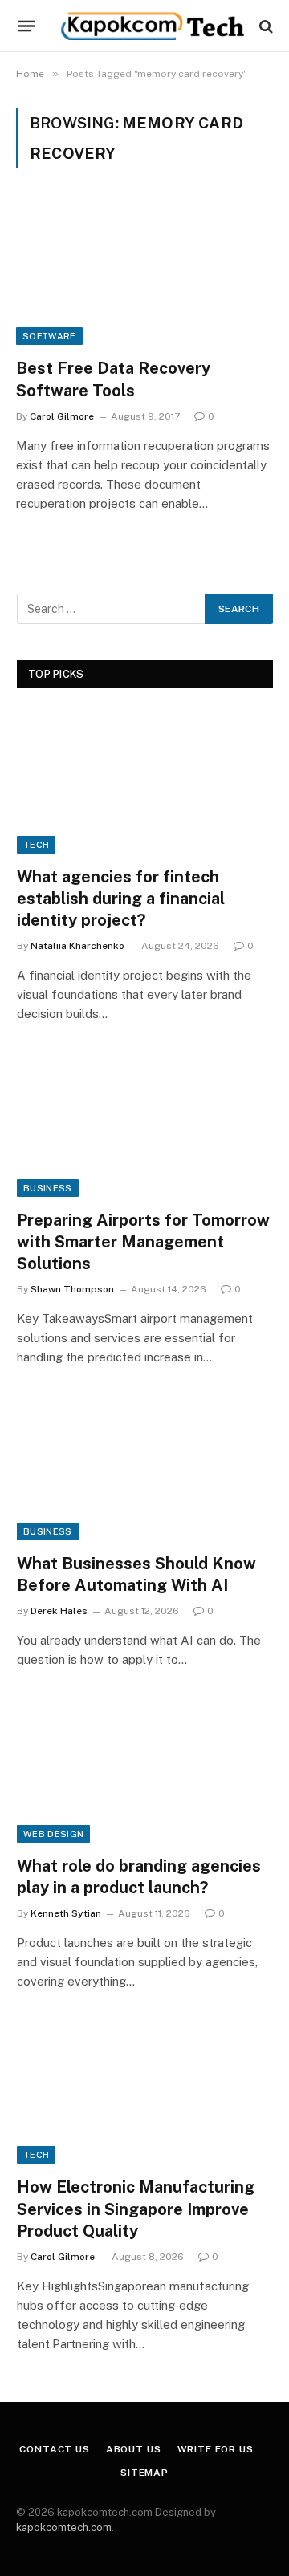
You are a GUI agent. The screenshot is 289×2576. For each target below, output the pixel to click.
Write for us (216, 2449)
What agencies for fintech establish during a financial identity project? (121, 899)
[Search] (265, 26)
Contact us (54, 2449)
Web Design (53, 1834)
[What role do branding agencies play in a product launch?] (145, 1770)
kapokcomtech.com (64, 2527)
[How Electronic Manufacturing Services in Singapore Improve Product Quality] (145, 2092)
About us (134, 2449)
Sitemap (144, 2473)
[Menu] (27, 26)
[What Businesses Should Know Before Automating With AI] (145, 1468)
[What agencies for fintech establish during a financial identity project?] (145, 781)
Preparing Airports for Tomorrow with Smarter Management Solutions (143, 1242)
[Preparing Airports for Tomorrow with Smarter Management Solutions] (145, 1124)
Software (49, 336)
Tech (36, 845)
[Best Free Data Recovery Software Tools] (144, 273)
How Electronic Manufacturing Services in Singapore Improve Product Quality (136, 2209)
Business (48, 1188)
